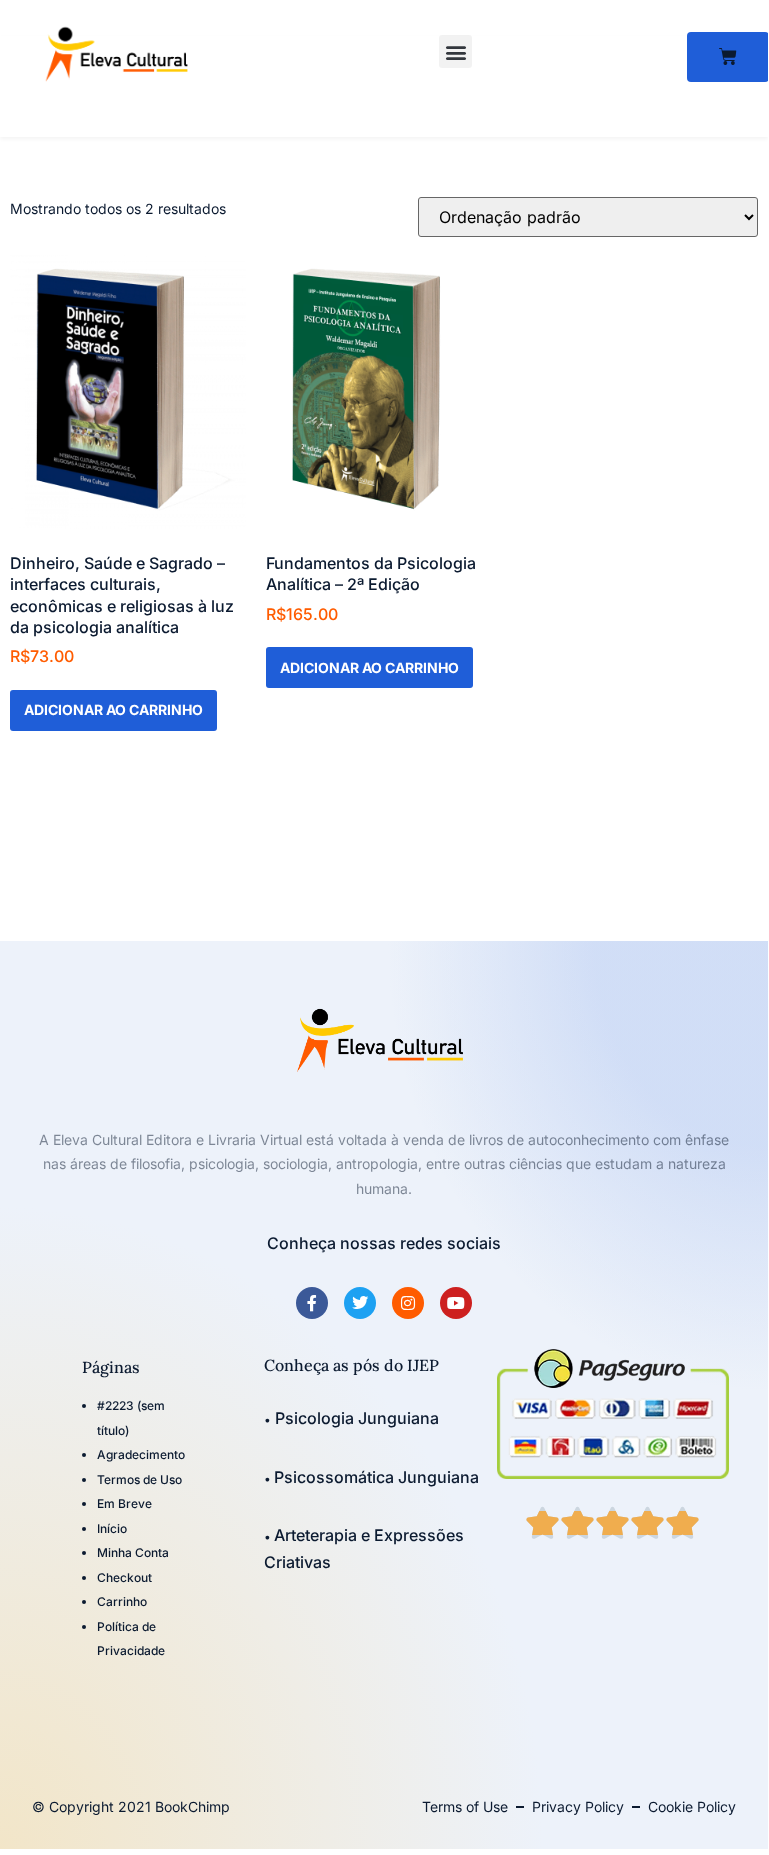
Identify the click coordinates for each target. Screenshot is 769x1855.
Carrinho (122, 1601)
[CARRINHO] (728, 57)
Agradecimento (141, 1454)
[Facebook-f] (312, 1303)
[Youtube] (456, 1303)
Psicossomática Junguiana (376, 1477)
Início (112, 1528)
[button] (455, 51)
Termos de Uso (139, 1479)
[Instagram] (408, 1303)
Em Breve (124, 1503)
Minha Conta (133, 1552)
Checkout (124, 1577)
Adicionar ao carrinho (113, 709)
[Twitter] (360, 1303)
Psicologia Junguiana (355, 1418)
